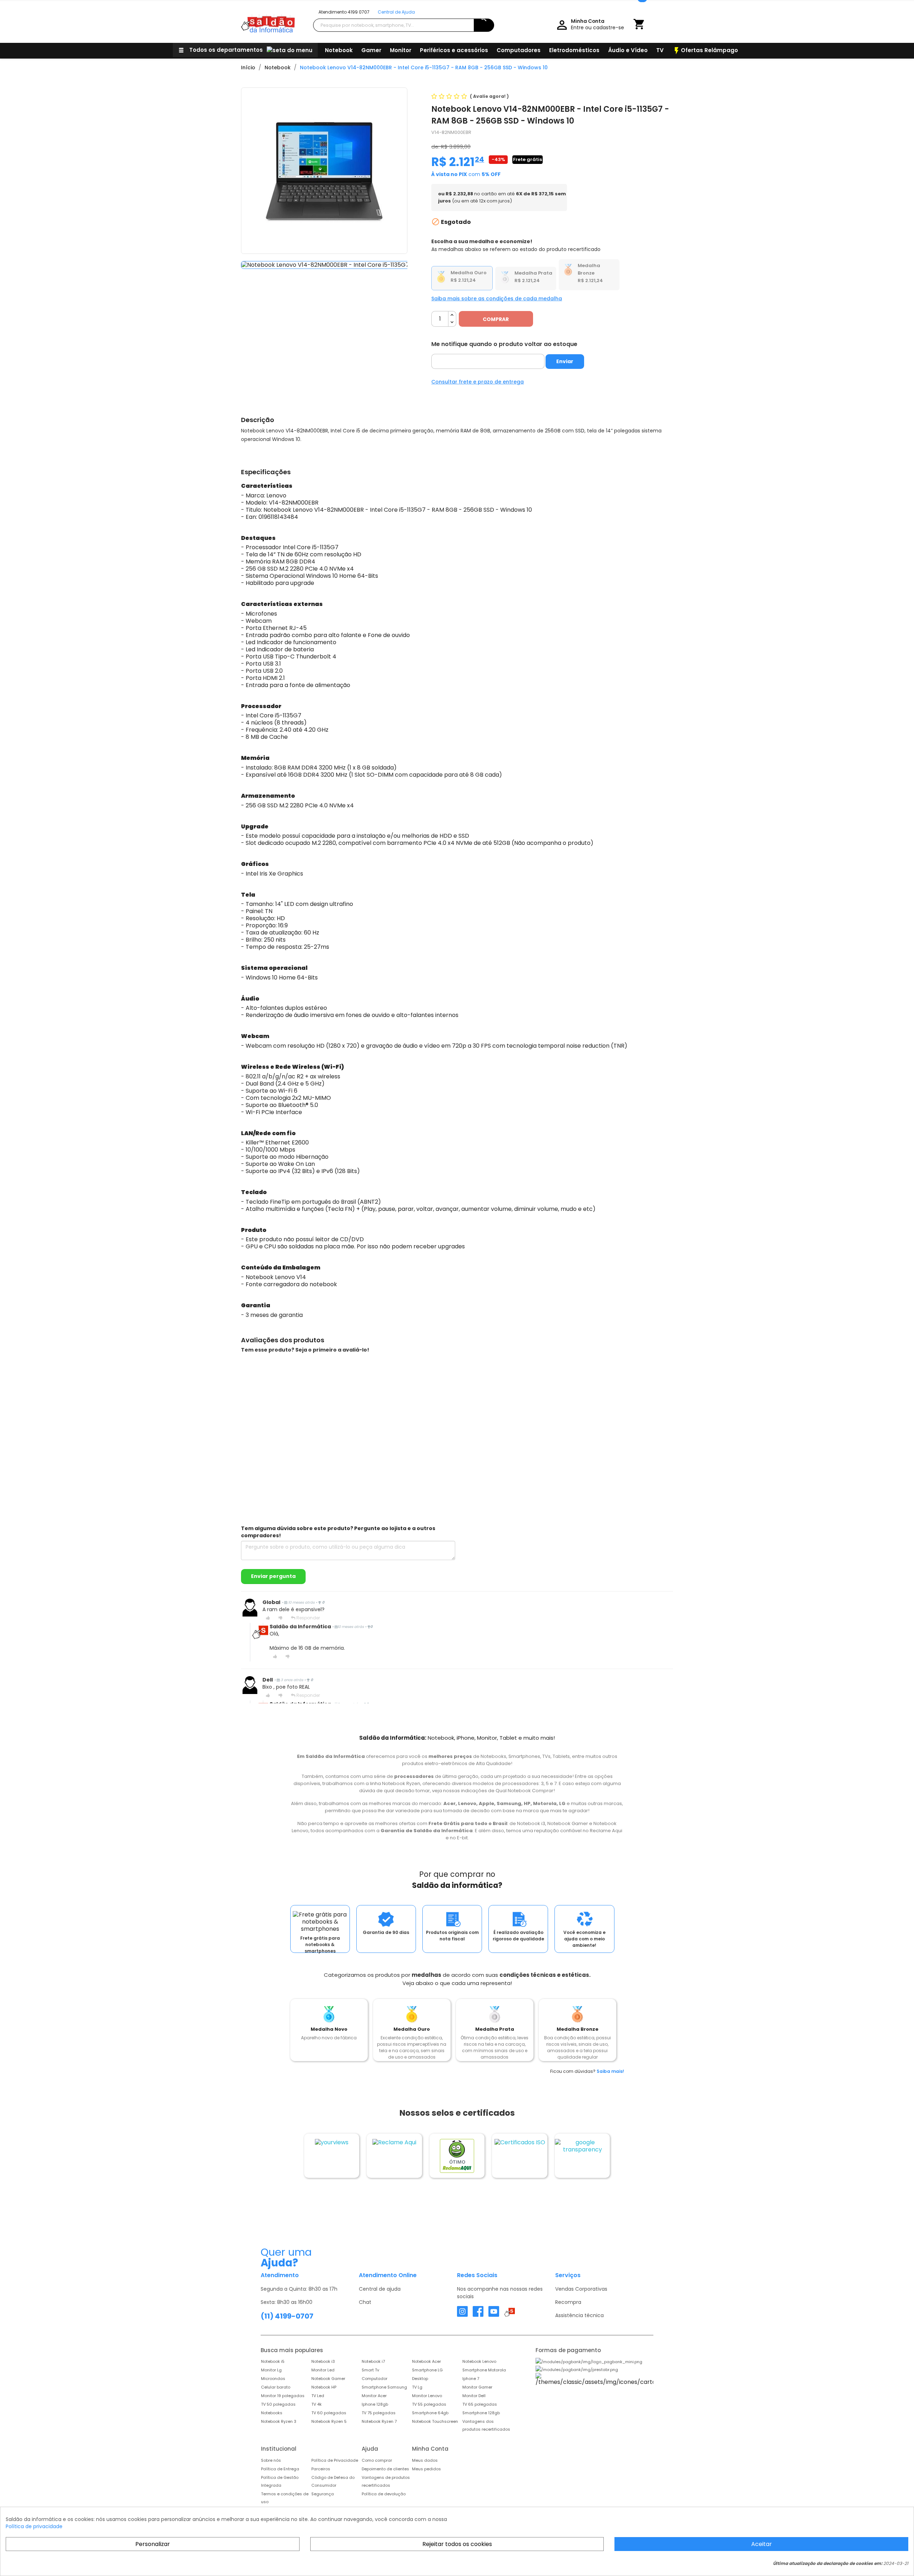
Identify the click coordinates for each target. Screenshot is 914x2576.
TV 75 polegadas (379, 2413)
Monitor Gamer (477, 2387)
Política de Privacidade (335, 2460)
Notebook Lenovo (479, 2361)
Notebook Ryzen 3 (279, 2421)
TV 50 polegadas (278, 2404)
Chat (365, 2302)
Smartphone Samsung (384, 2387)
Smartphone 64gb (430, 2413)
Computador (375, 2379)
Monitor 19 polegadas (283, 2396)
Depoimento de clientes (385, 2469)
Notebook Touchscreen (435, 2421)
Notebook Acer (426, 2361)
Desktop (420, 2379)
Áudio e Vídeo (628, 50)
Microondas (273, 2379)
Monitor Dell (474, 2396)
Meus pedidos (426, 2469)
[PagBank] (589, 2361)
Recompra (568, 2302)
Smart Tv (370, 2370)
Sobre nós (271, 2460)
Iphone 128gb (375, 2404)
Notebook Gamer (328, 2379)
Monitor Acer (374, 2396)
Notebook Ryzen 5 (329, 2421)
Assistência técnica (579, 2315)
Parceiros (321, 2469)
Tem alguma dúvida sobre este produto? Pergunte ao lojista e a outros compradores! (338, 1532)
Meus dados (425, 2460)
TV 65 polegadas (480, 2404)
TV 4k (317, 2404)
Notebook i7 (373, 2361)
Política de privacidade (34, 2526)
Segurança (323, 2494)
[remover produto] (452, 323)
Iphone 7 (471, 2379)
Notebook (339, 50)
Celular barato (276, 2387)
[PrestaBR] (577, 2369)
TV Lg (417, 2387)
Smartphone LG (427, 2370)
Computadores (519, 50)
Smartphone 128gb (481, 2413)
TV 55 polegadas (429, 2404)
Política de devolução (384, 2494)
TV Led (318, 2396)
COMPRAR (496, 319)
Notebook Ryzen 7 (379, 2421)
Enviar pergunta (273, 1576)
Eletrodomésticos (574, 50)
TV (660, 50)
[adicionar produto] (452, 315)
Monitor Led (323, 2370)
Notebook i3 (323, 2361)
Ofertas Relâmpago (705, 51)
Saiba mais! (610, 2071)
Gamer (371, 50)
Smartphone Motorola (484, 2370)
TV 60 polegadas (329, 2413)
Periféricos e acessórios (454, 50)
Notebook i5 (273, 2361)
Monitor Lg (271, 2370)
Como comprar (377, 2460)
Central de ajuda (380, 2289)
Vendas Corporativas (581, 2289)
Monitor (401, 50)
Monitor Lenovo (427, 2396)
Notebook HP (324, 2387)
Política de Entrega (280, 2469)
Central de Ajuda (396, 12)
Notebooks (272, 2413)
